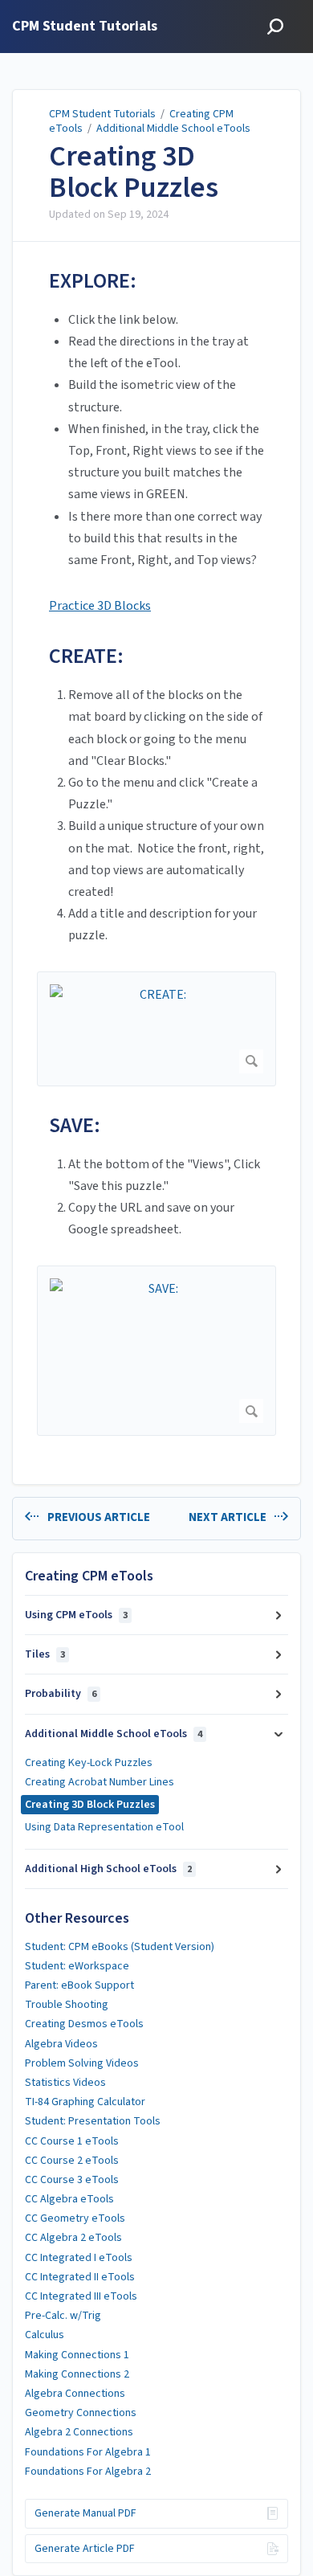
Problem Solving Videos (82, 2063)
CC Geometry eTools (75, 2218)
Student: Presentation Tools (93, 2121)
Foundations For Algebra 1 (88, 2452)
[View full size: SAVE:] (156, 1351)
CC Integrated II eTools (80, 2277)
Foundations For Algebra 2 (88, 2472)
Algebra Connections (75, 2394)
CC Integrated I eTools (79, 2258)
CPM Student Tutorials (102, 114)
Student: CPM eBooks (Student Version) (120, 1947)
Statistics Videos (65, 2083)
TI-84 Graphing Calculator (85, 2102)
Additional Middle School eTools (173, 129)
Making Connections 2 (77, 2374)
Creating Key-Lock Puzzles (89, 1763)
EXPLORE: (93, 281)
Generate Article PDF (85, 2549)
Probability (61, 1694)
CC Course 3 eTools (72, 2180)
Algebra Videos (61, 2044)
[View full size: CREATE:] (156, 1029)
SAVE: (75, 1125)
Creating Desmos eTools (84, 2024)
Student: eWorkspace (77, 1966)
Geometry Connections (81, 2413)
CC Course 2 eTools (72, 2161)
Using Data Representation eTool (104, 1827)
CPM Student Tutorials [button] (85, 27)
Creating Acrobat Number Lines (100, 1782)
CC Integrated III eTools (81, 2296)
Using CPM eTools (76, 1615)
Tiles (45, 1654)
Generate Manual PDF (85, 2513)
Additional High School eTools (108, 1869)
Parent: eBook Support (79, 1985)
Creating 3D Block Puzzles (134, 172)
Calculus (45, 2335)
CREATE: (86, 656)
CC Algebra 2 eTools (73, 2238)
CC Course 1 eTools (72, 2141)
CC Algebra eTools (69, 2199)
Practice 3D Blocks (100, 606)
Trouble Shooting (67, 2005)
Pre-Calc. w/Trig (63, 2316)
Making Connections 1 (77, 2355)
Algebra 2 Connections (79, 2432)
